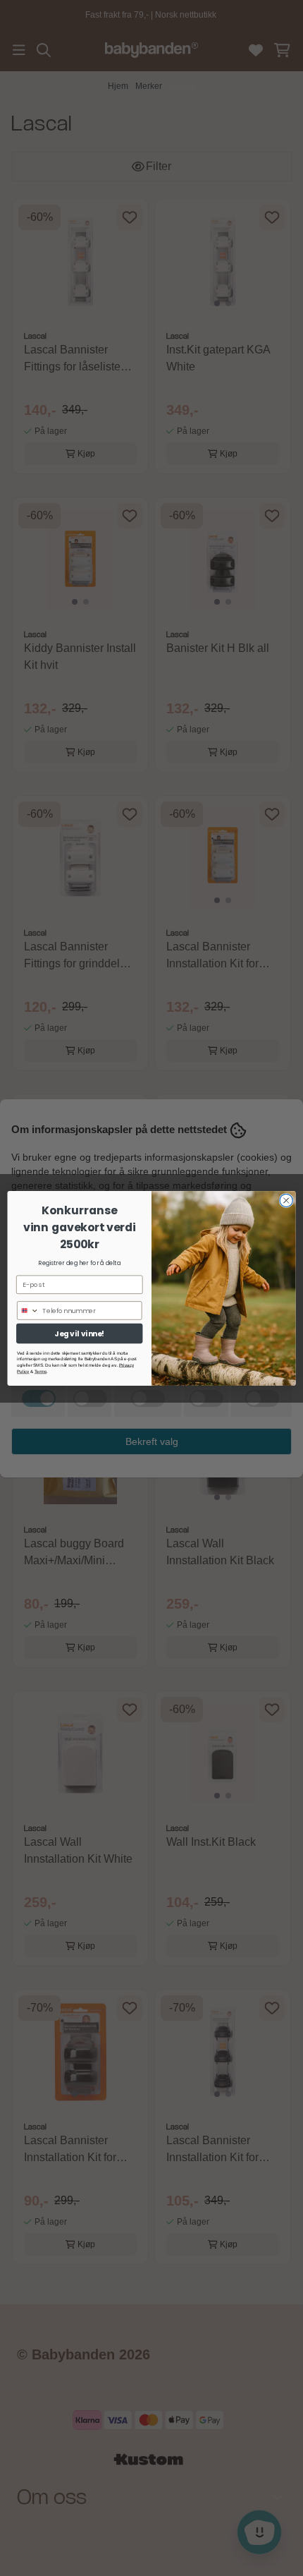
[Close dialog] (286, 1200)
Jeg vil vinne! (79, 1333)
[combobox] (29, 1310)
